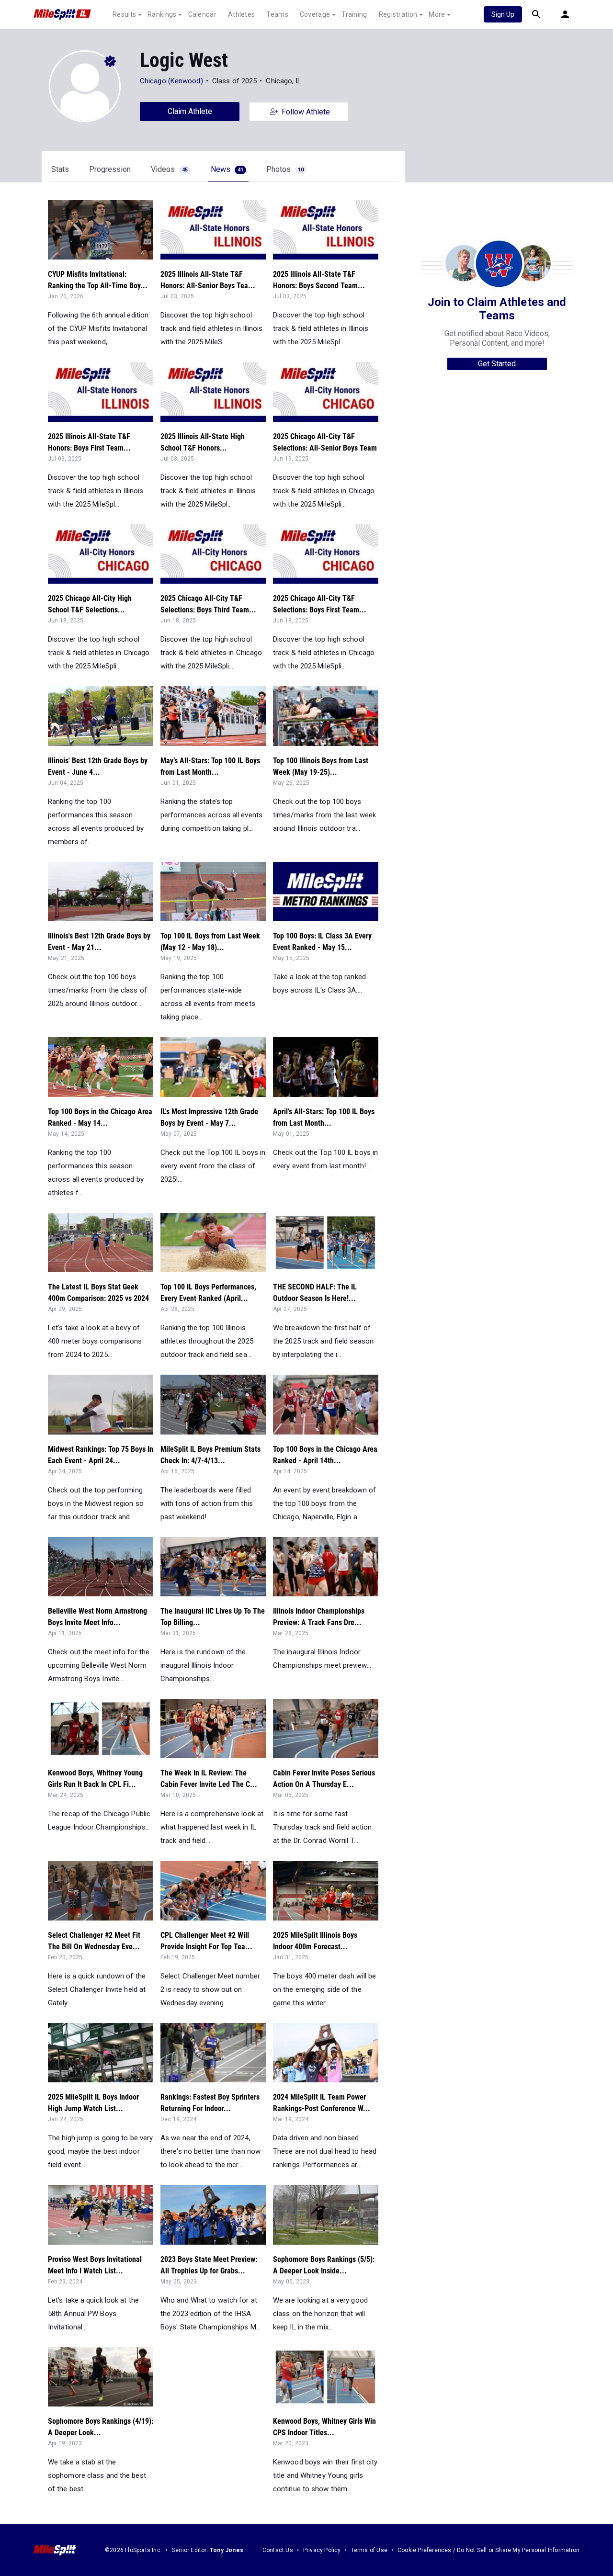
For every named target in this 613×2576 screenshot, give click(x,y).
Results (124, 14)
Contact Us (278, 2550)
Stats (60, 169)
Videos (169, 169)
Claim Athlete (190, 111)
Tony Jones (227, 2550)
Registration (398, 14)
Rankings (162, 14)
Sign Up (503, 14)
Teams (277, 14)
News (227, 169)
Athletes (241, 14)
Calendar (202, 14)
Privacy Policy (322, 2550)
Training (354, 14)
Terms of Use (369, 2550)
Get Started (497, 364)
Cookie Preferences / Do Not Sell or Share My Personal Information (488, 2550)
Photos (285, 169)
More (437, 14)
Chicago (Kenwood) (171, 81)
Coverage (315, 14)
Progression (110, 169)
